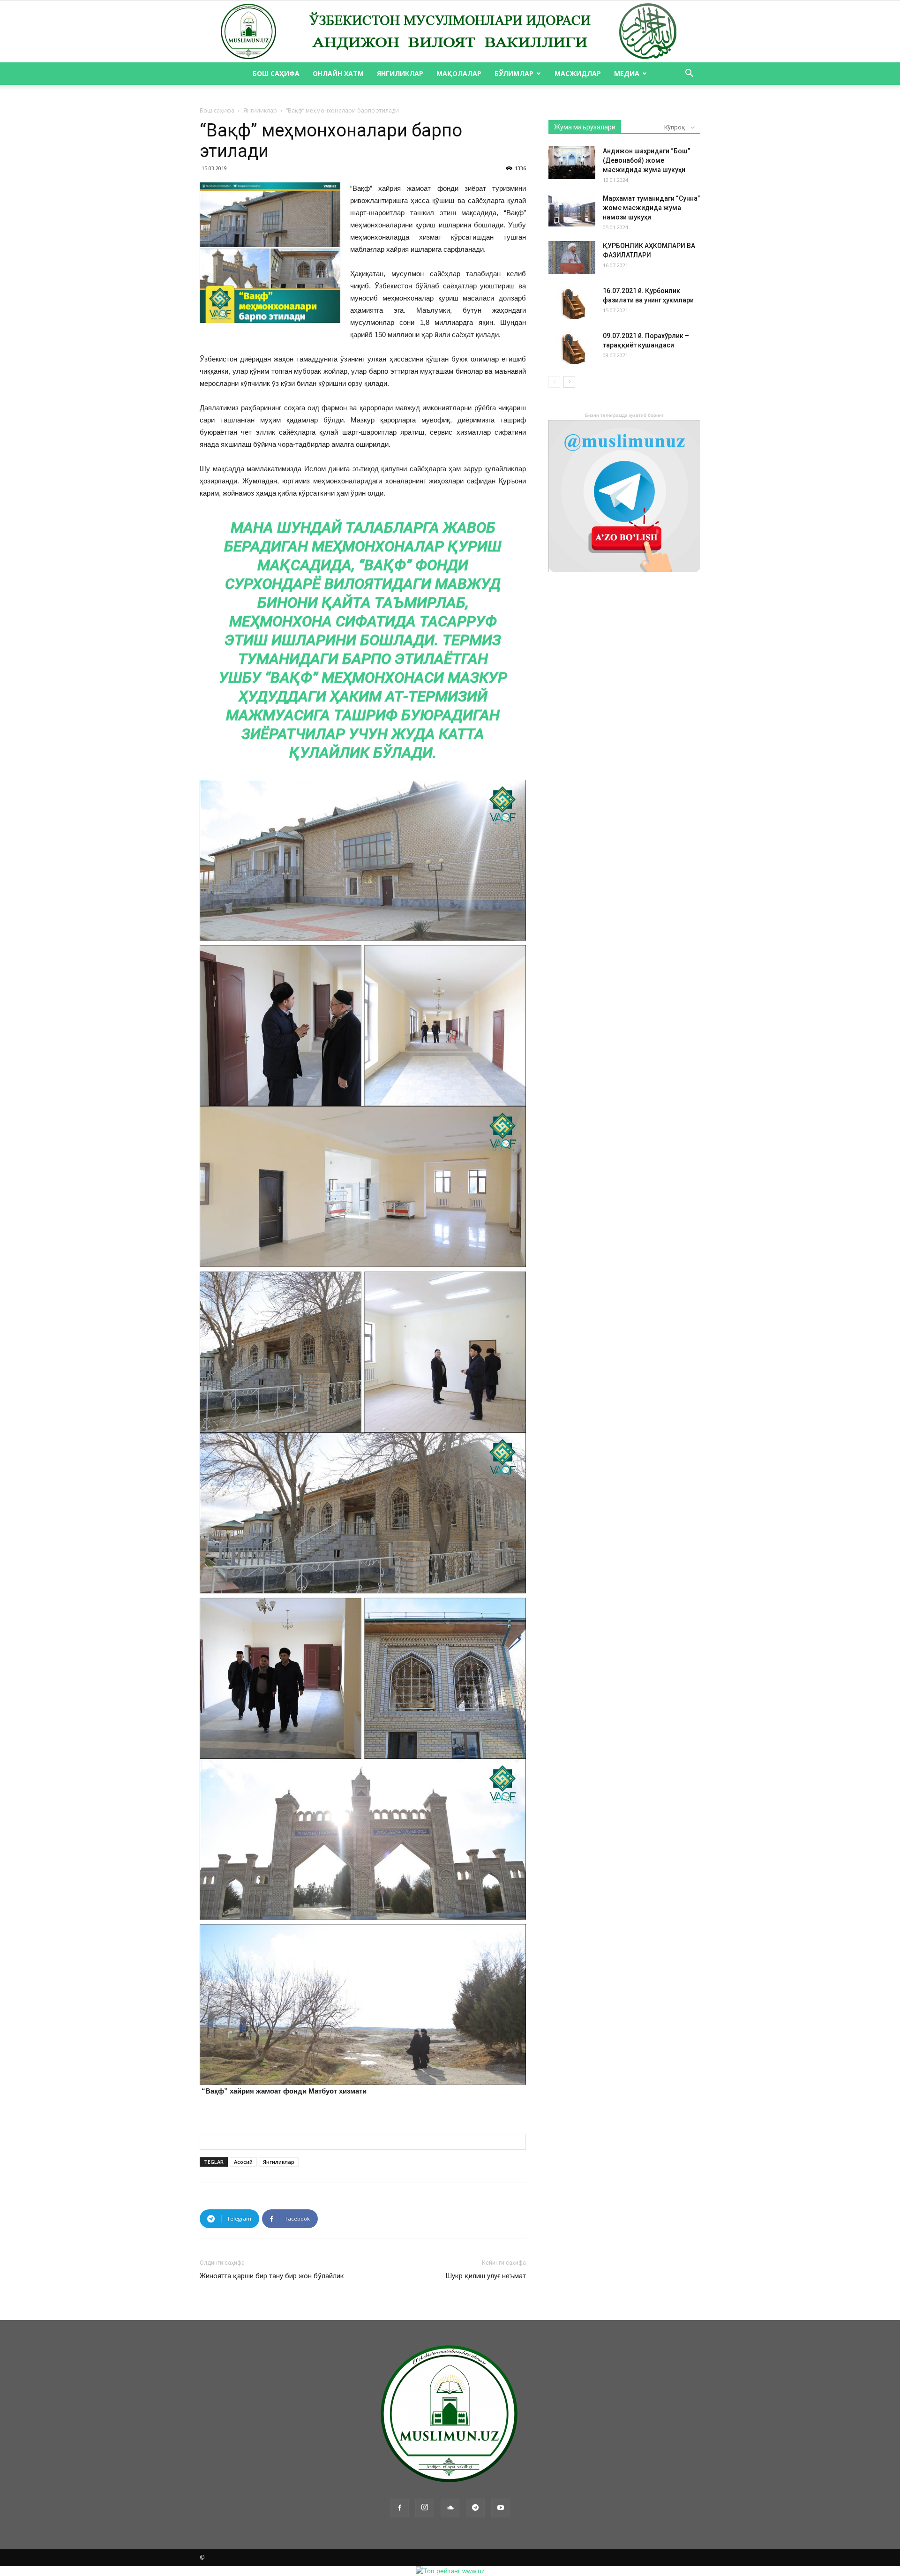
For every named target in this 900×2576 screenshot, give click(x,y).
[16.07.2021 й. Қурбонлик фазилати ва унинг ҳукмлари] (572, 302)
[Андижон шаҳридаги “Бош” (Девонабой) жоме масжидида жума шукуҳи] (572, 163)
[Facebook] (399, 2508)
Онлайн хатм (338, 73)
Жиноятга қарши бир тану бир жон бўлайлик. (273, 2276)
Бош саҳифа (276, 73)
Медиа (627, 73)
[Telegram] (475, 2508)
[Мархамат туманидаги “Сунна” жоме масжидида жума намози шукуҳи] (572, 210)
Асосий (243, 2162)
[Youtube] (501, 2508)
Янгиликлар (400, 73)
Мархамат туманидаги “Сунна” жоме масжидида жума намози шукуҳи (651, 208)
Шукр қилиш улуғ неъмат (486, 2276)
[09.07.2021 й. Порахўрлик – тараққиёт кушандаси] (572, 347)
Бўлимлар (514, 73)
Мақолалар (459, 73)
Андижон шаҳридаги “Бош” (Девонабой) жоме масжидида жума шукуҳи (646, 160)
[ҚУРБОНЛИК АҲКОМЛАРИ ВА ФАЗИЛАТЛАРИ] (572, 257)
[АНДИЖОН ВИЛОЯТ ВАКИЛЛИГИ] (450, 32)
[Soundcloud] (450, 2508)
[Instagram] (425, 2508)
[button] (689, 74)
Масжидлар (578, 73)
